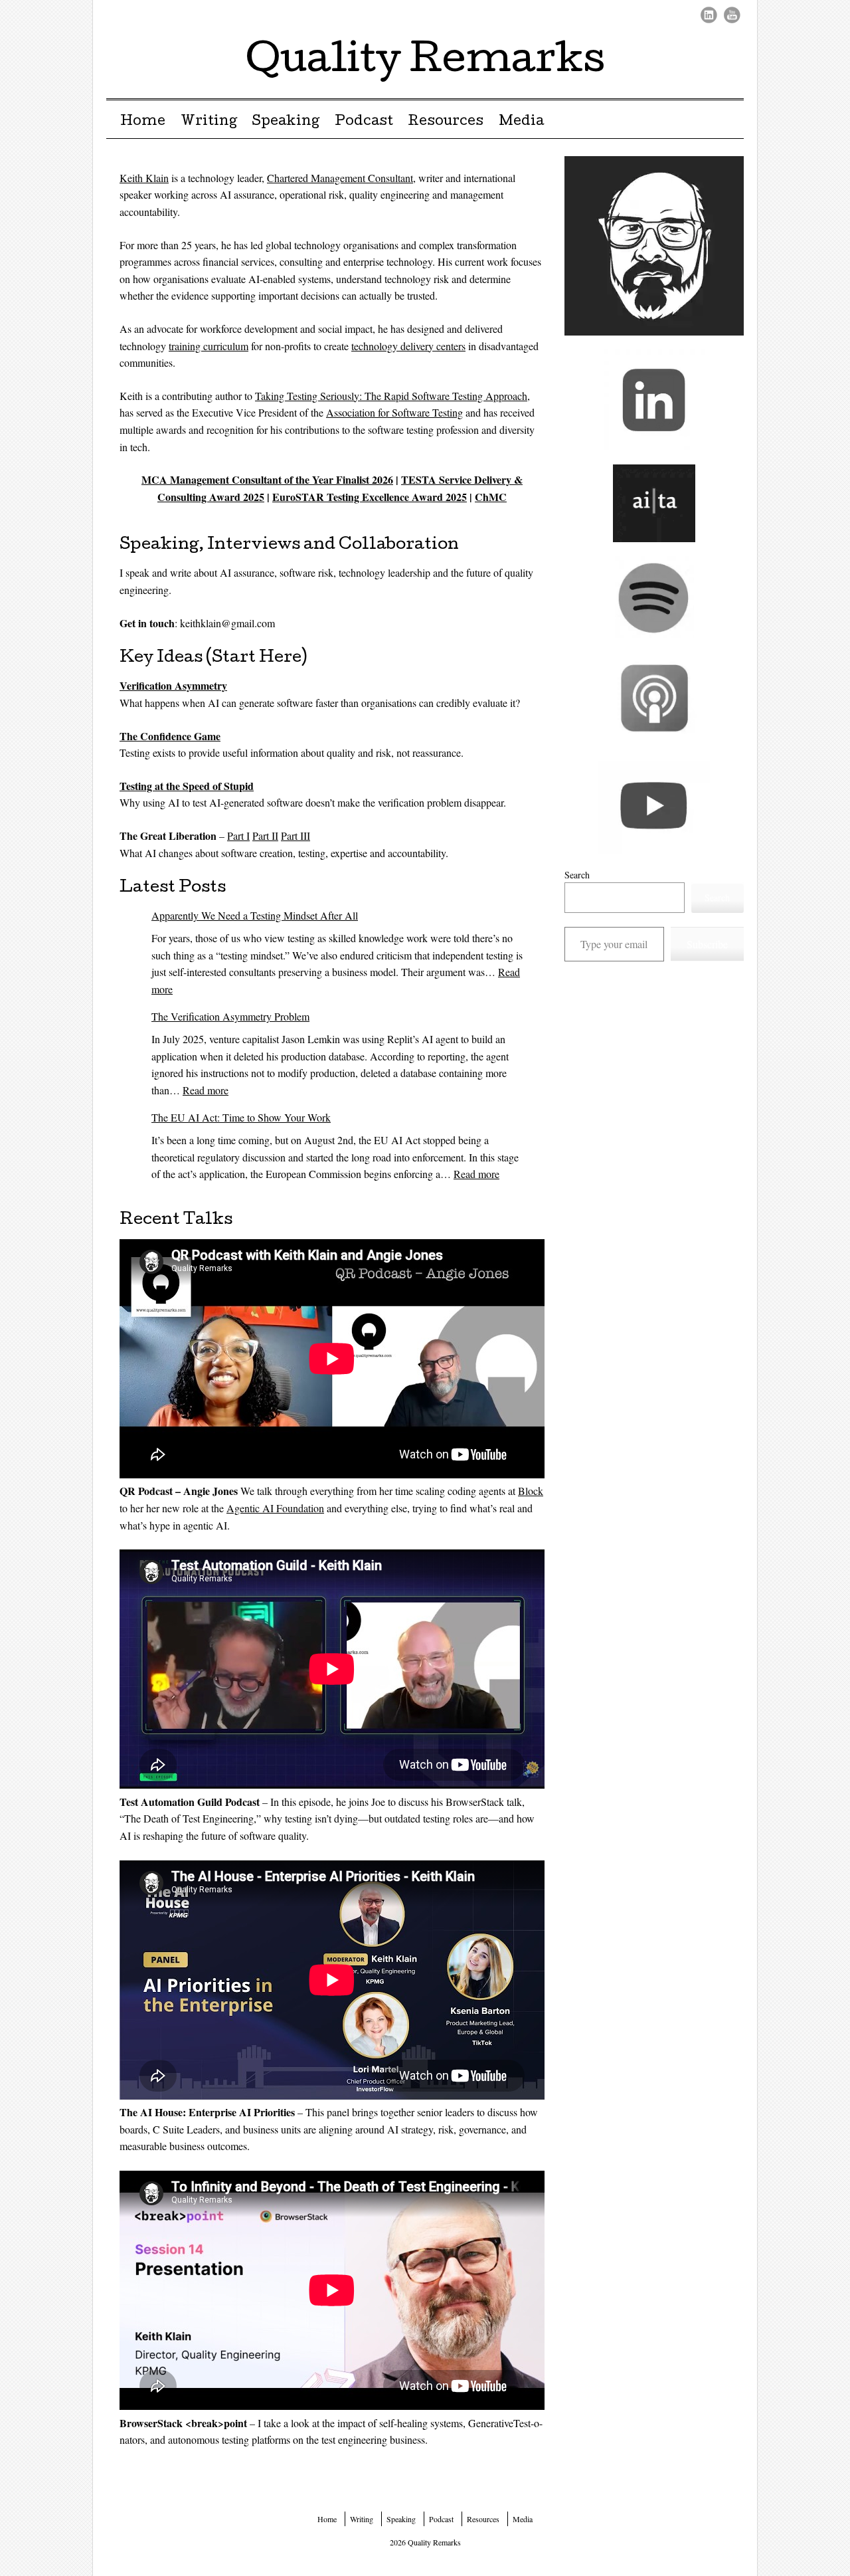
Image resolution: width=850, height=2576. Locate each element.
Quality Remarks (425, 62)
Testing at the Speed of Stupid (187, 786)
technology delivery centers (408, 346)
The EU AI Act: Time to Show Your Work (241, 1117)
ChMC (491, 497)
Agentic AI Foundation (275, 1508)
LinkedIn (709, 15)
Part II (265, 836)
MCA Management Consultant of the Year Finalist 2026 (267, 479)
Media (521, 122)
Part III (296, 836)
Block (531, 1491)
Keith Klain (144, 178)
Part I (238, 836)
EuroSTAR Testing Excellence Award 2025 (370, 497)
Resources (446, 122)
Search (577, 875)
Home (143, 122)
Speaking (286, 122)
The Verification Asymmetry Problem (230, 1016)
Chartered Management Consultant (340, 178)
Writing (209, 122)
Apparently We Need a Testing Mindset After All (255, 915)
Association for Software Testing (394, 412)
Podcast (364, 122)
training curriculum (209, 346)
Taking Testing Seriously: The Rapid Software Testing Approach (391, 396)
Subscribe (707, 944)
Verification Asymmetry (173, 685)
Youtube (732, 15)
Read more (206, 1090)
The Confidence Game (170, 736)
